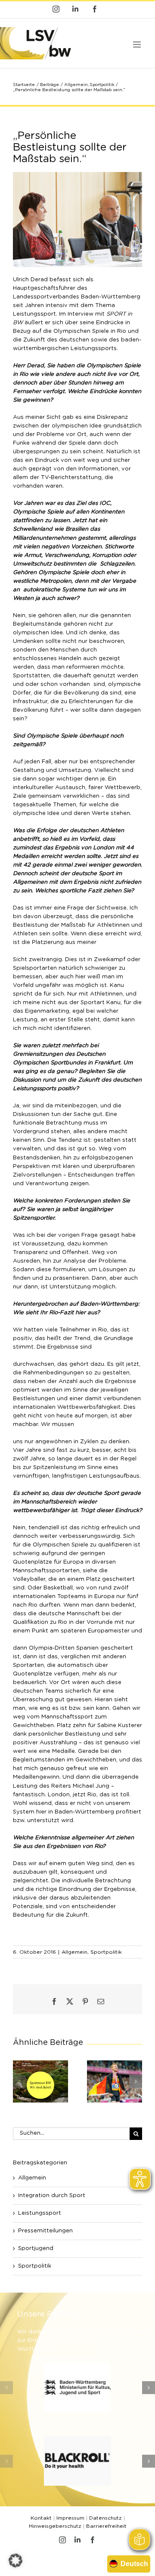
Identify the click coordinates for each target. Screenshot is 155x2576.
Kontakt (41, 2518)
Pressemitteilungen (45, 2231)
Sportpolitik (106, 1952)
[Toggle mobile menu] (138, 45)
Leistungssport (40, 2213)
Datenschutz (105, 2518)
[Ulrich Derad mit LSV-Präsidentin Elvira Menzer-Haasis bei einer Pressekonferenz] (77, 175)
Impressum (70, 2518)
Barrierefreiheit (106, 2526)
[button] (19, 2081)
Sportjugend (36, 2249)
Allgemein (74, 1952)
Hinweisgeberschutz (55, 2526)
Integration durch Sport (52, 2196)
